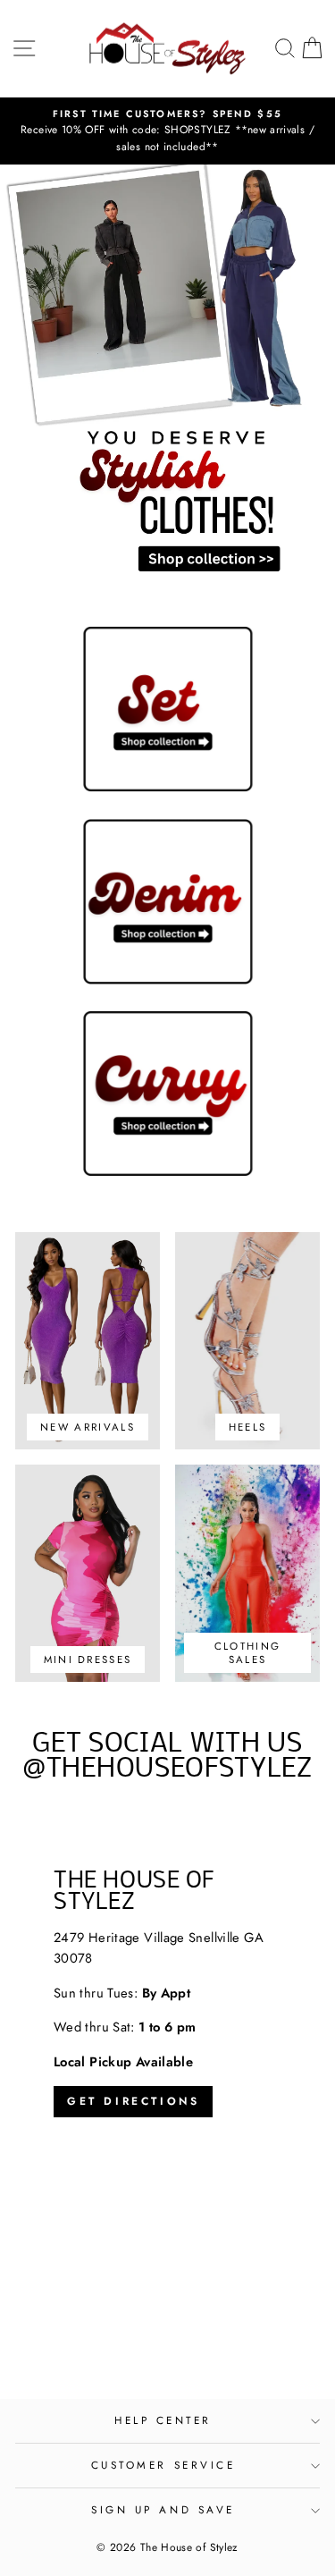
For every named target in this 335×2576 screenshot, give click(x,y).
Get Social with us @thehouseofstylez (167, 1757)
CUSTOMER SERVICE (163, 2465)
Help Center (163, 2420)
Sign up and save (163, 2509)
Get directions (133, 2101)
